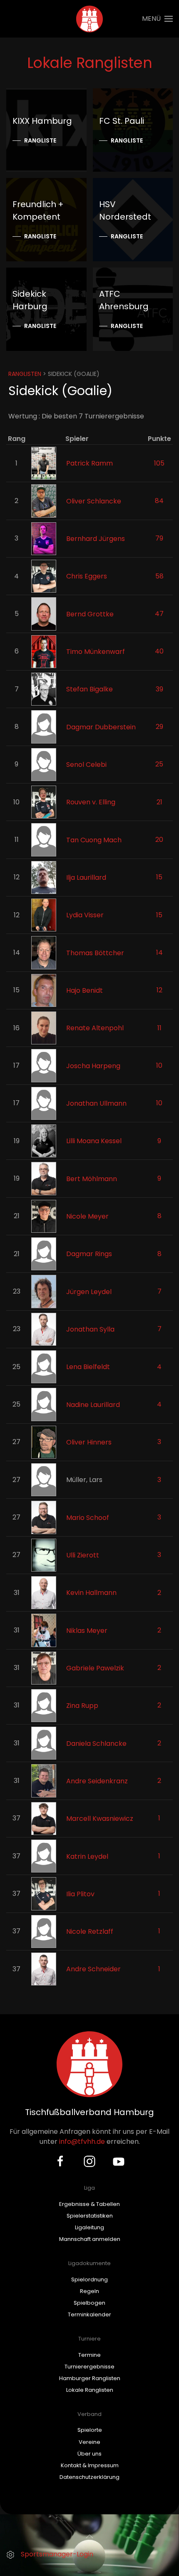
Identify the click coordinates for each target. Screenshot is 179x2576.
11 (159, 1028)
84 (159, 501)
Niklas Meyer (87, 1630)
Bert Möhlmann (92, 1178)
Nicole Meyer (87, 1216)
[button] (157, 19)
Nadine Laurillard (93, 1404)
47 (159, 614)
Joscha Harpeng (93, 1065)
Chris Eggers (87, 576)
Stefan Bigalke (89, 689)
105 (159, 463)
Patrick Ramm (89, 463)
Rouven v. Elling (91, 802)
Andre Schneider (93, 1969)
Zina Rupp (82, 1706)
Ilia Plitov (80, 1894)
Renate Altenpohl (95, 1028)
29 (159, 727)
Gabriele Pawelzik (95, 1668)
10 (159, 1065)
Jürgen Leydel (89, 1291)
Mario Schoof (88, 1517)
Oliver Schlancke (94, 501)
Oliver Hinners (89, 1442)
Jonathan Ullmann (96, 1103)
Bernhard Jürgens (96, 539)
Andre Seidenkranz (97, 1781)
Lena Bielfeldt (88, 1367)
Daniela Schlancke (96, 1743)
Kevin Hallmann (91, 1593)
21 (159, 802)
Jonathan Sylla (90, 1329)
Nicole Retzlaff (90, 1931)
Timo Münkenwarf (96, 652)
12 (159, 990)
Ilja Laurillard (86, 877)
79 (159, 538)
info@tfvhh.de (82, 2142)
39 (159, 689)
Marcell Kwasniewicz (100, 1819)
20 (159, 840)
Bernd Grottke (90, 614)
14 (159, 953)
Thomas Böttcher (95, 953)
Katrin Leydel (87, 1856)
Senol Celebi (86, 765)
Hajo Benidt (85, 990)
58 (159, 576)
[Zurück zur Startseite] (90, 19)
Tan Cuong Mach (94, 840)
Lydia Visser (85, 915)
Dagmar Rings (89, 1254)
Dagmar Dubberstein (101, 727)
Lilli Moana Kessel (94, 1141)
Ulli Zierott (83, 1555)
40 (159, 651)
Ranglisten (25, 374)
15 (159, 877)
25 (159, 764)
